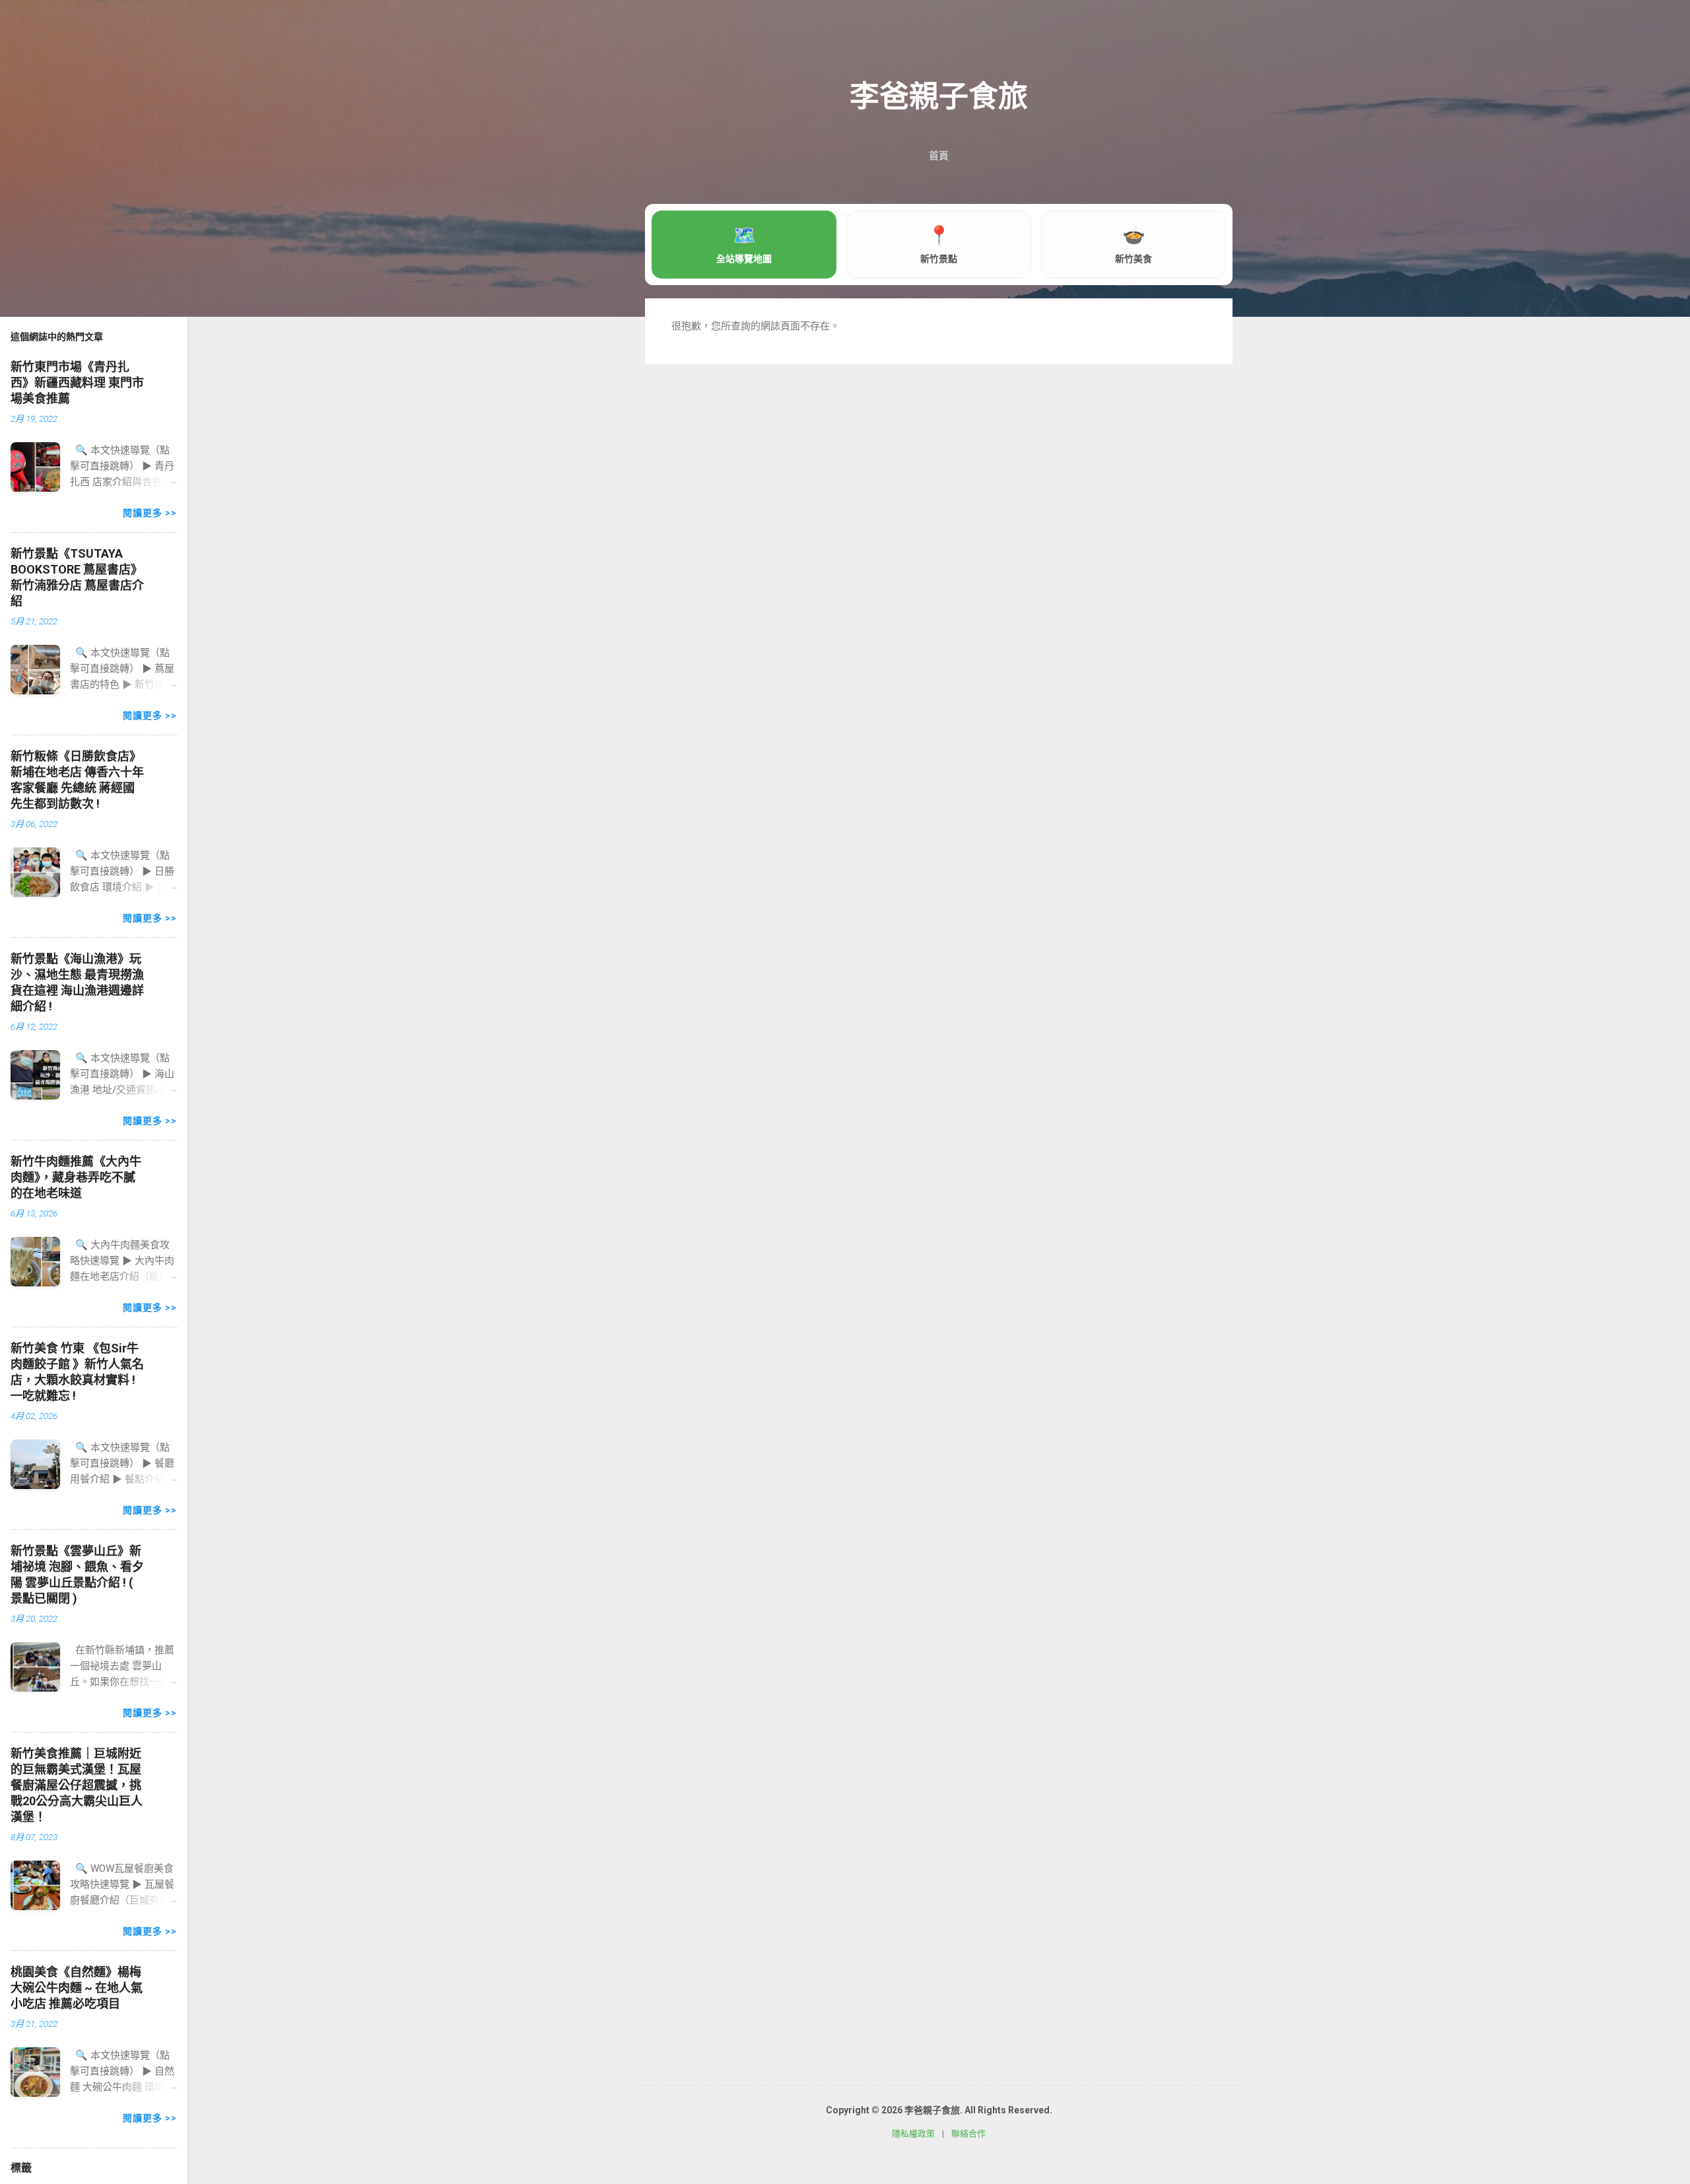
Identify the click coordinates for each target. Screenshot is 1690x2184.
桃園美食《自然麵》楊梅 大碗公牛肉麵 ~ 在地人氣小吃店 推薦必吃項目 (77, 1988)
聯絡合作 (968, 2134)
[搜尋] (1225, 36)
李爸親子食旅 (939, 97)
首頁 (939, 156)
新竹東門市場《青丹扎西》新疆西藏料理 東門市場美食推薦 (77, 382)
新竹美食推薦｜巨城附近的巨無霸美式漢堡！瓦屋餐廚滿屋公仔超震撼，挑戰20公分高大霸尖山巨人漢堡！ (77, 1785)
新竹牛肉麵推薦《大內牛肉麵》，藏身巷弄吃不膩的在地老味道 (76, 1177)
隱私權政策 (913, 2134)
